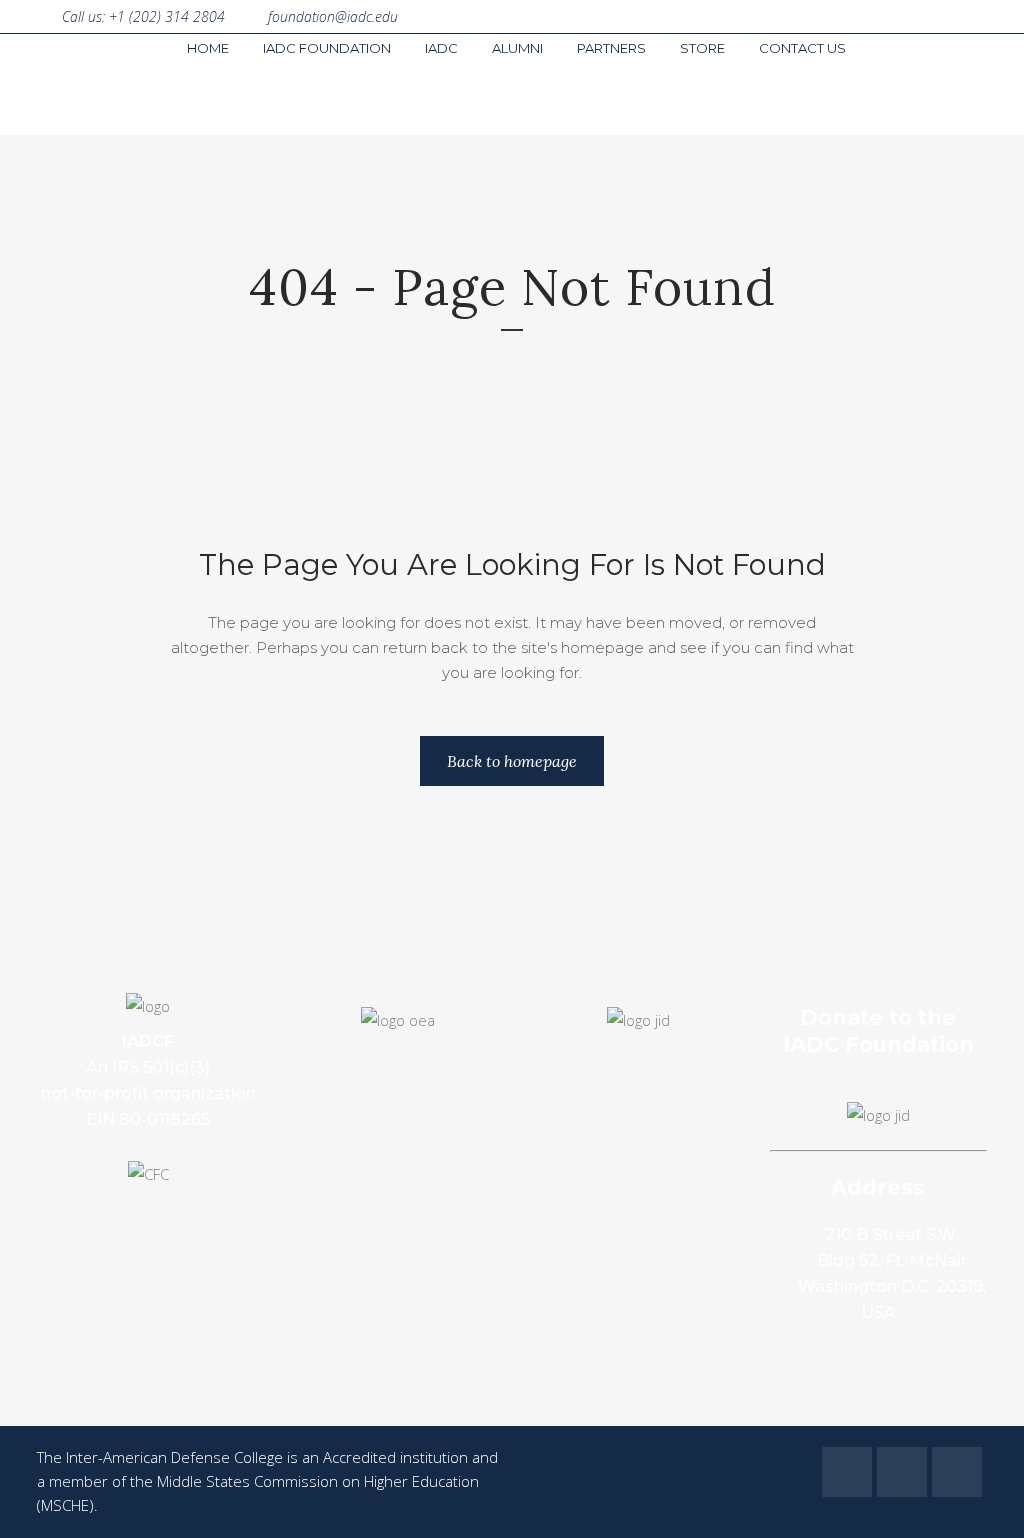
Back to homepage (512, 761)
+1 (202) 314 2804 (167, 16)
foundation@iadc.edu (333, 16)
